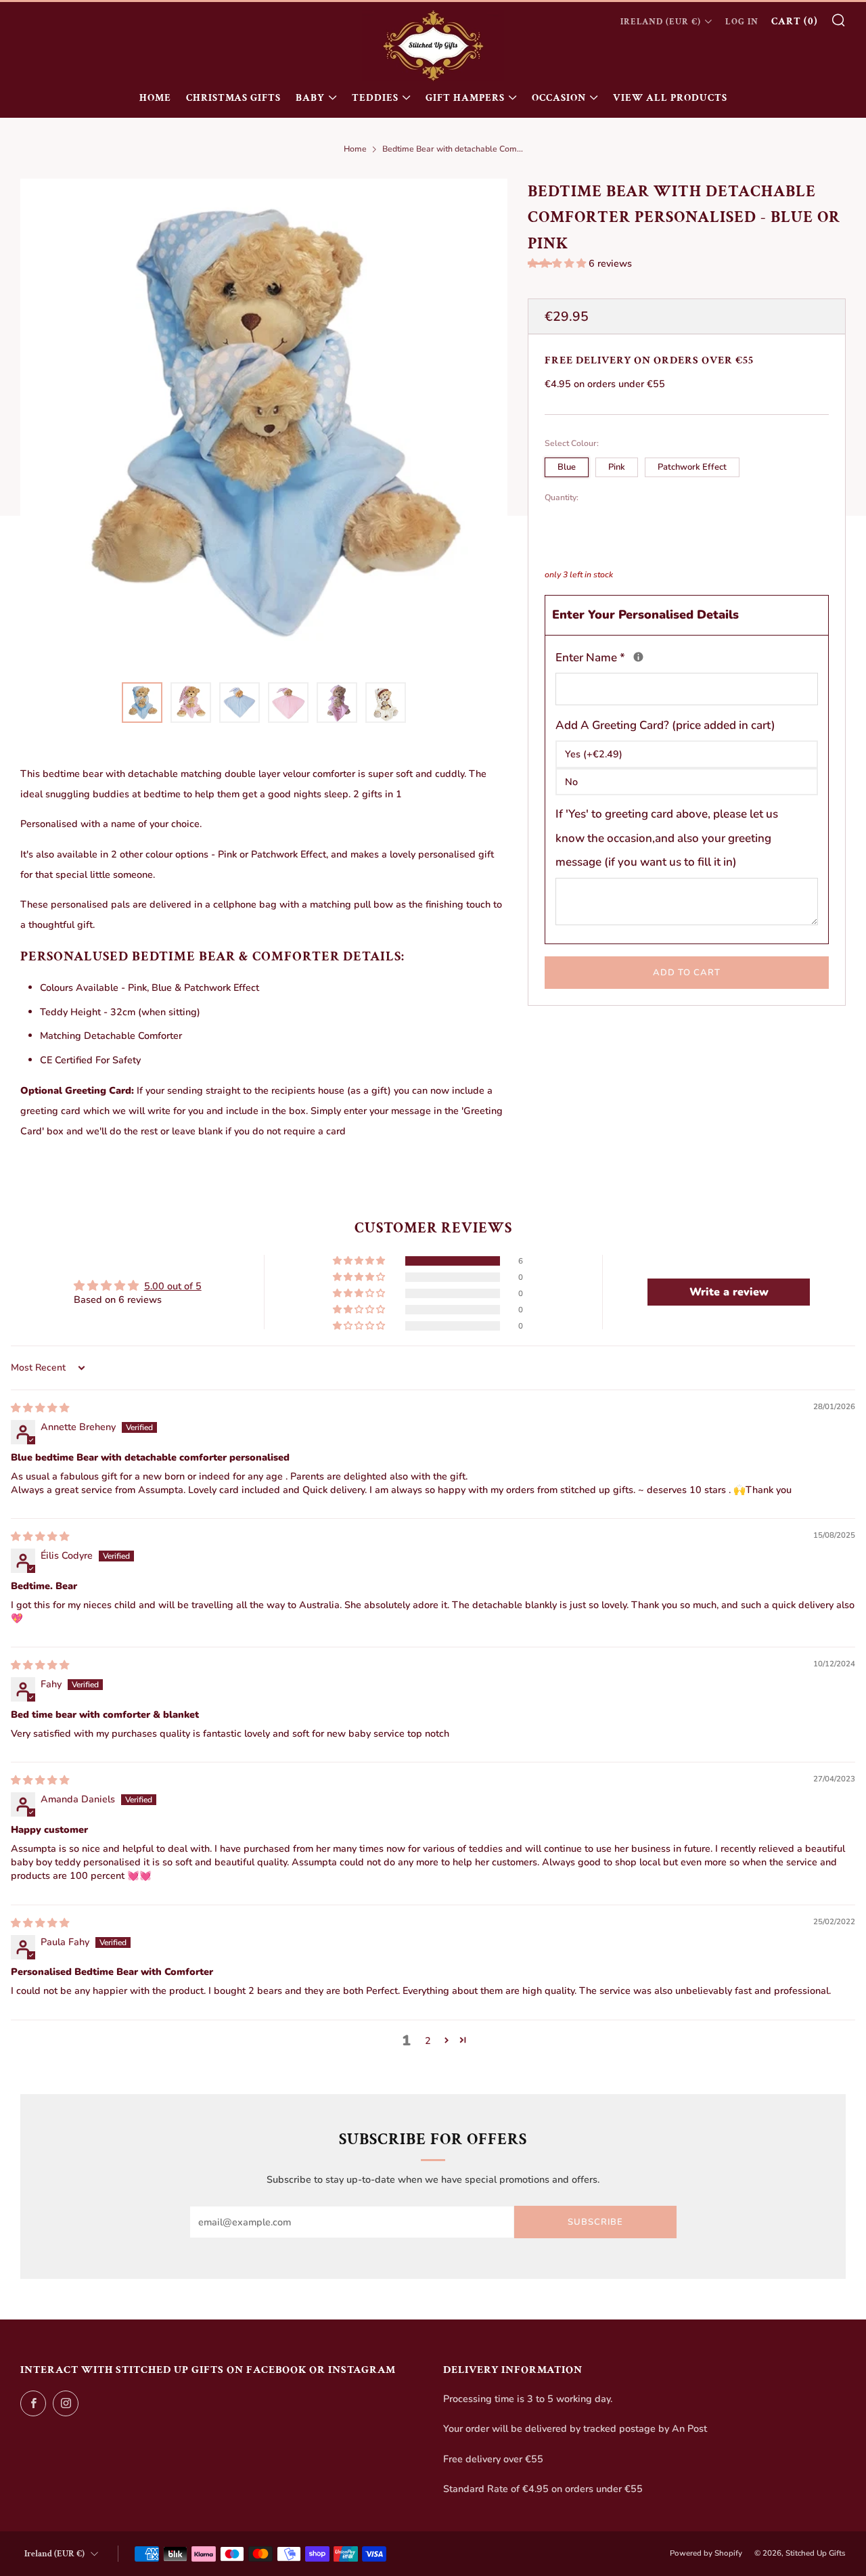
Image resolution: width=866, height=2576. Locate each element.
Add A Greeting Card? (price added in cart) (665, 725)
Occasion (559, 98)
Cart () (795, 21)
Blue (567, 467)
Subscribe (595, 2222)
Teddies (375, 98)
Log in (742, 22)
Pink (617, 467)
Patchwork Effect (692, 467)
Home (155, 98)
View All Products (670, 98)
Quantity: (562, 497)
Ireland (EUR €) (661, 22)
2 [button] (428, 2041)
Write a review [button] (729, 1292)
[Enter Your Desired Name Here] (638, 657)
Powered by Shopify (706, 2553)
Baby (310, 98)
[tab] (142, 703)
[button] (558, 263)
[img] (40, 1408)
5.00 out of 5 (173, 1286)
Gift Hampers (465, 98)
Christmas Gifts (233, 98)
